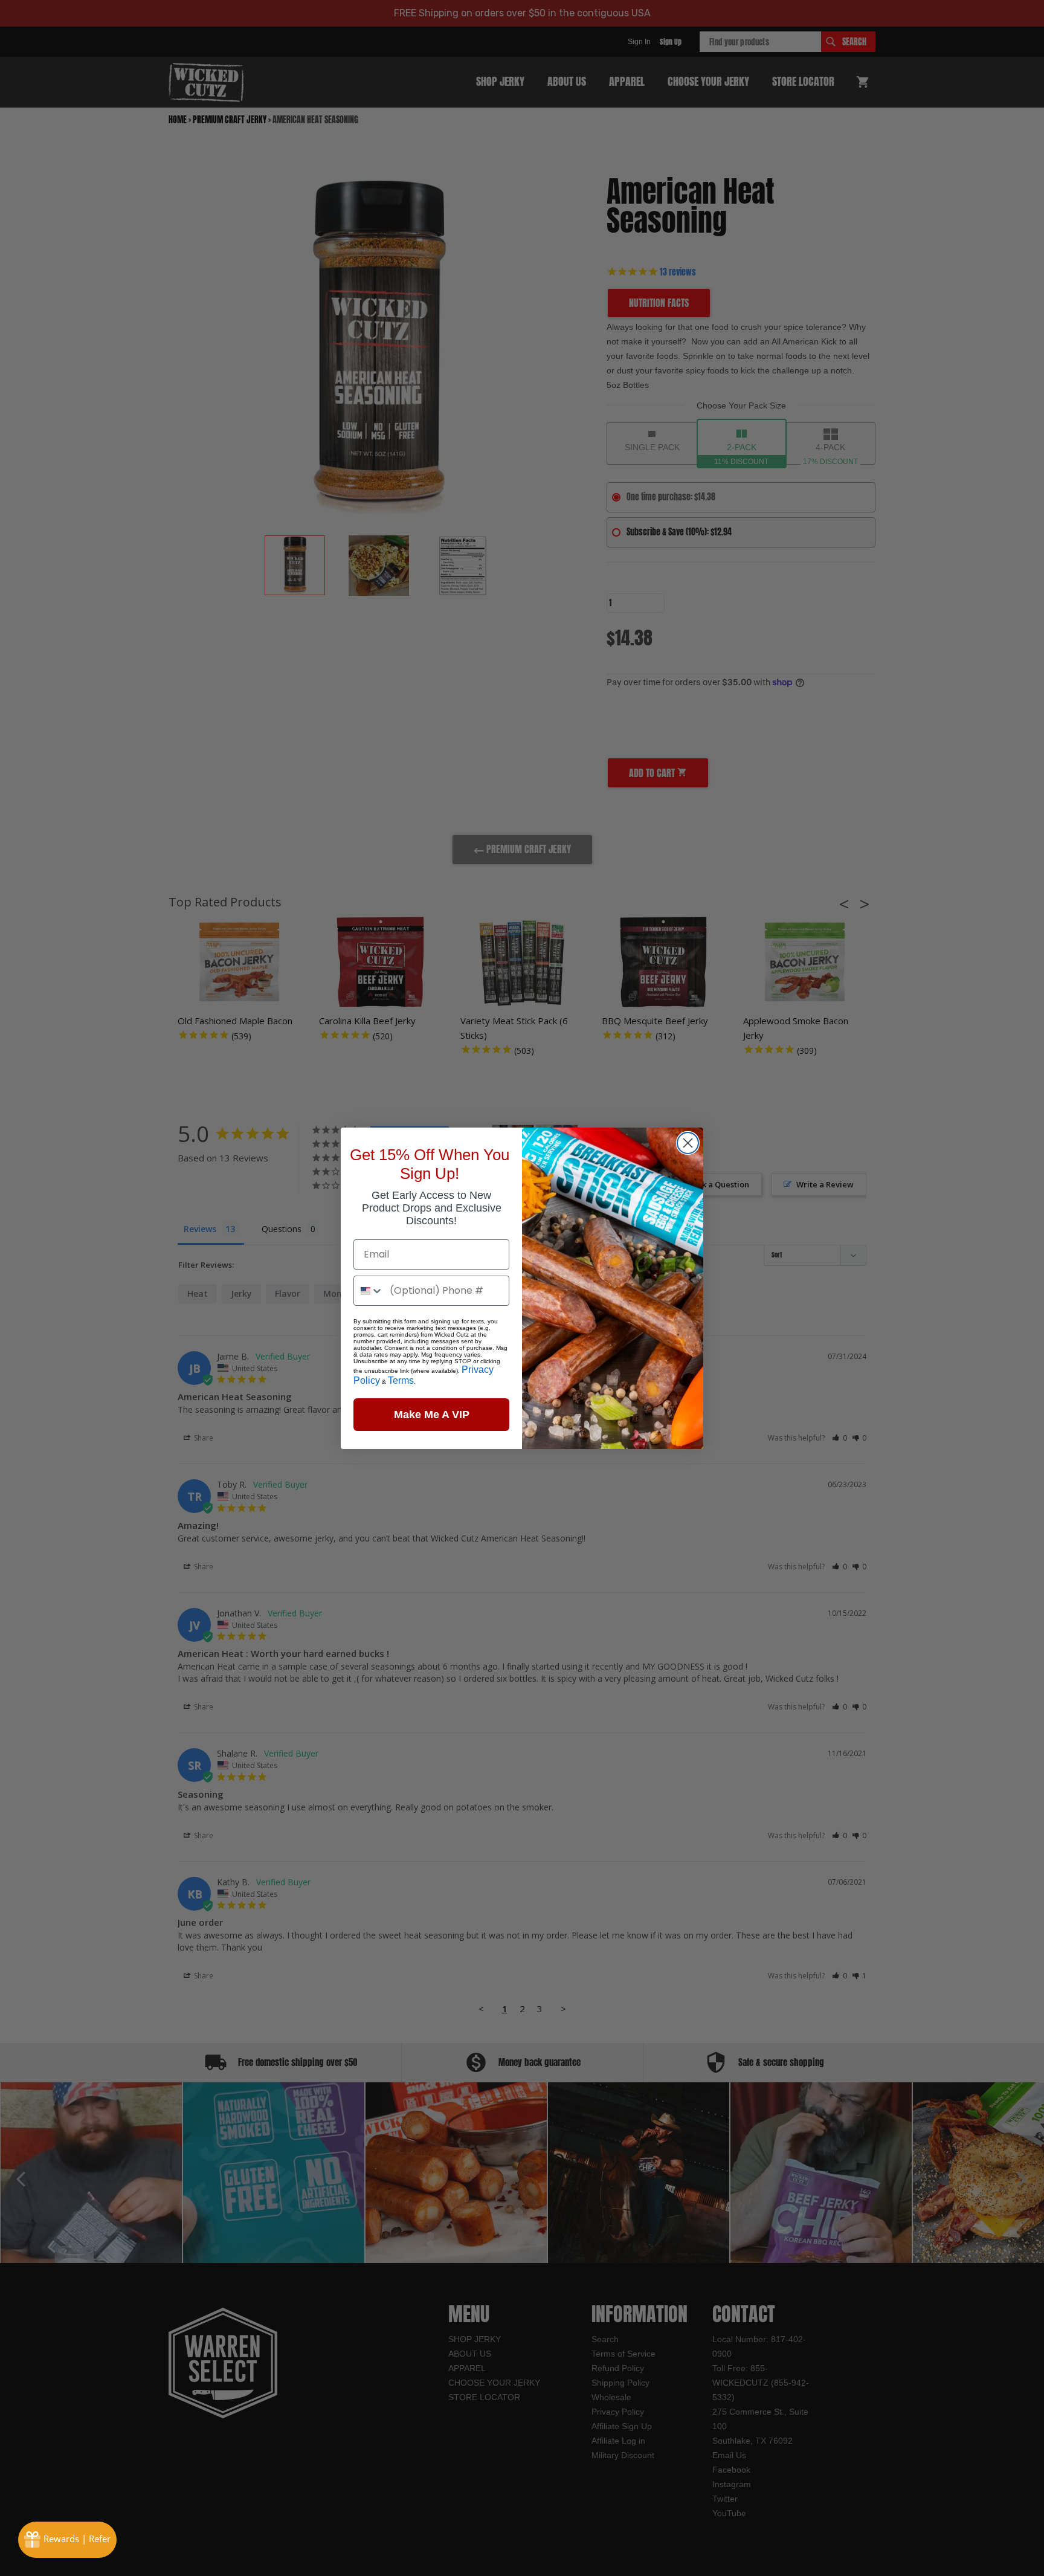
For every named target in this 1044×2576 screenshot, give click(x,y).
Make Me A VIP (432, 1415)
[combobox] (369, 1291)
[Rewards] (67, 2540)
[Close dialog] (688, 1143)
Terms (401, 1380)
